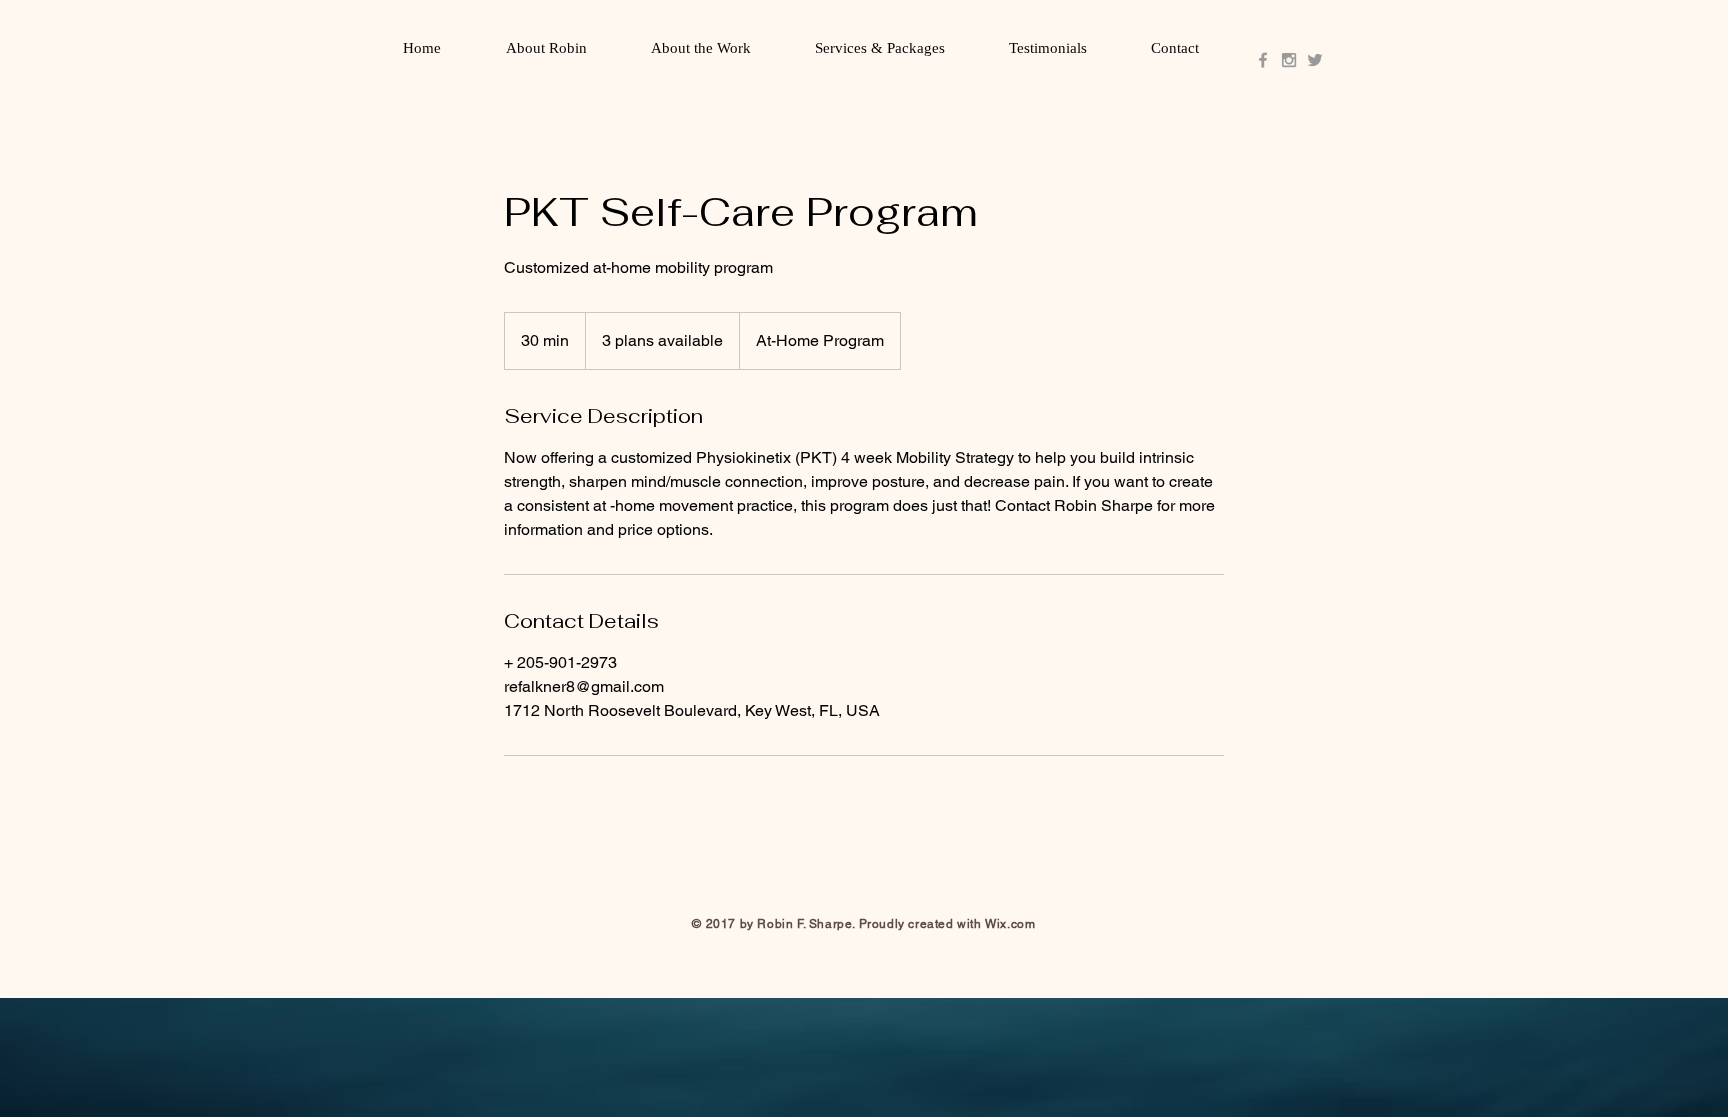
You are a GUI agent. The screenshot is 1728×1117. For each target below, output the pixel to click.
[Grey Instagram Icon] (1289, 60)
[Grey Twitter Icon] (1315, 60)
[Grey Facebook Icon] (1263, 60)
